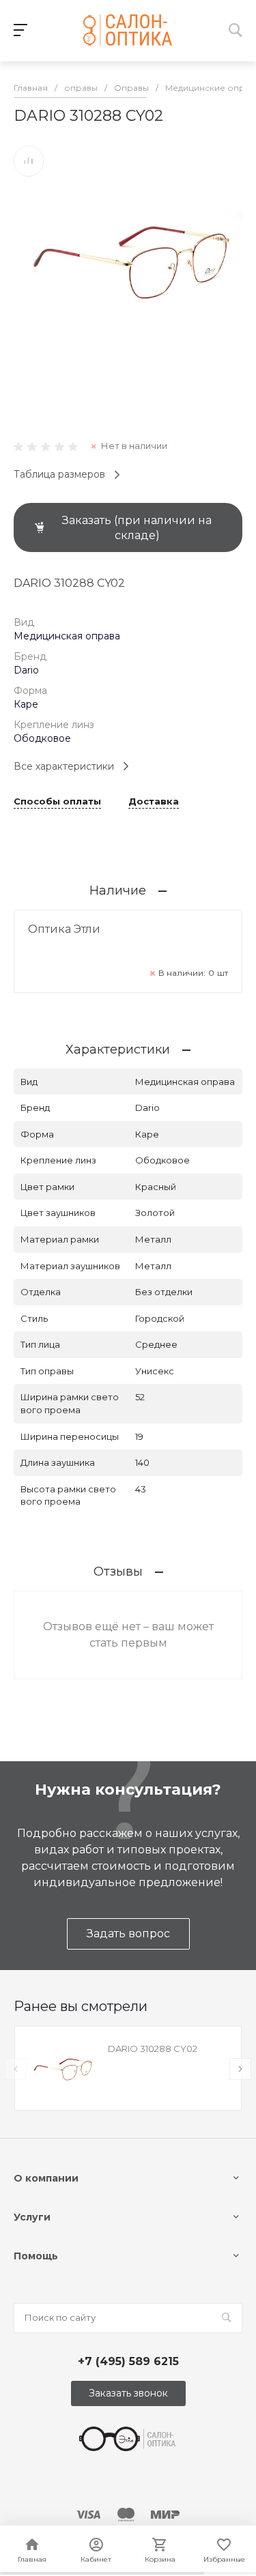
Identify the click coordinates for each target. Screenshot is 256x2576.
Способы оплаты (57, 802)
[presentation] (16, 2069)
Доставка (154, 802)
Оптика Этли (64, 929)
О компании (46, 2178)
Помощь (36, 2256)
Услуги (32, 2217)
